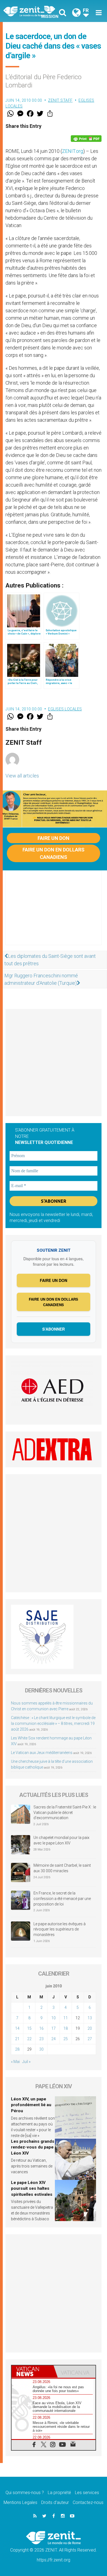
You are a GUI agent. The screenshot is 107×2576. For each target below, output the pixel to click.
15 (29, 2028)
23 (41, 2039)
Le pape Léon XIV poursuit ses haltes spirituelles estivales (32, 2189)
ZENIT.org (73, 151)
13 (90, 2018)
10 (54, 2018)
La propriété (59, 2493)
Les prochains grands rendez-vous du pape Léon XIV (33, 2147)
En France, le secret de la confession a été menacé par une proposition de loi (62, 1898)
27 (90, 2039)
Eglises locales (65, 709)
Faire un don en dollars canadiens (54, 853)
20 (90, 2028)
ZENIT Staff (60, 100)
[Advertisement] (54, 913)
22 (29, 2039)
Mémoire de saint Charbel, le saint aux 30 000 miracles (62, 1868)
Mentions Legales (20, 2502)
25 (66, 2039)
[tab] (33, 2371)
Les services (87, 2493)
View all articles (22, 776)
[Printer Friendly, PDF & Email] (86, 139)
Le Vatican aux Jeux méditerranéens (42, 1753)
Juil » (26, 2062)
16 (41, 2028)
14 (17, 2028)
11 (66, 2018)
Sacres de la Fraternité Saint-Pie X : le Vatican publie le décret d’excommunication (65, 1812)
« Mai (15, 2062)
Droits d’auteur (55, 2502)
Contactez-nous (88, 2502)
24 (54, 2039)
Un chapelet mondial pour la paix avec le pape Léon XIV (61, 1840)
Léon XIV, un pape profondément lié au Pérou (31, 2105)
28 (17, 2049)
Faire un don (54, 838)
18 (66, 2028)
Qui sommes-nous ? (25, 2493)
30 (41, 2049)
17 (54, 2028)
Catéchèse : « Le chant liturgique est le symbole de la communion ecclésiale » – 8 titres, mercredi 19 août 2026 (53, 1723)
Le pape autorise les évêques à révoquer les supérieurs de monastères (60, 1929)
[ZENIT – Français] (30, 11)
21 (17, 2039)
